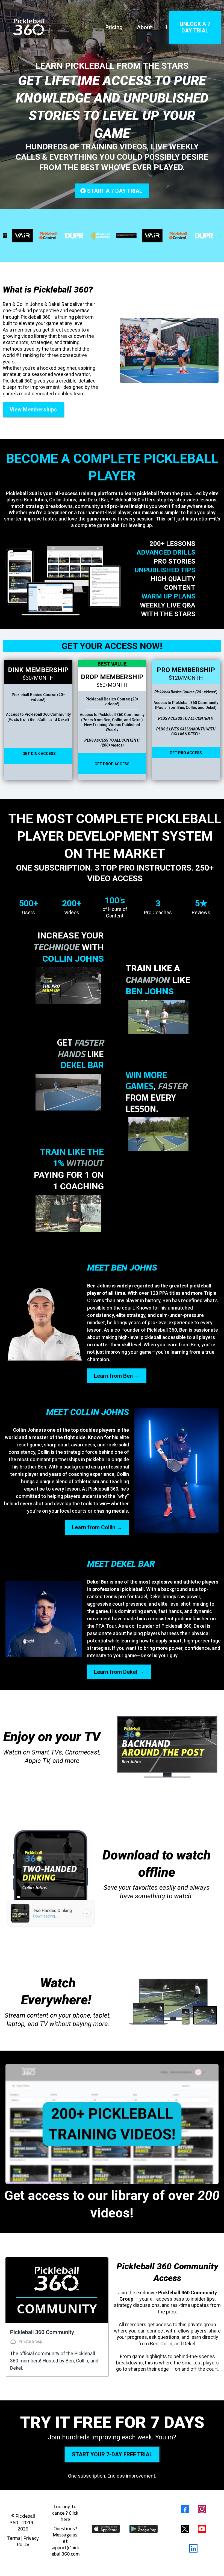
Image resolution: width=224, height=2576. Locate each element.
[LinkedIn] (193, 2548)
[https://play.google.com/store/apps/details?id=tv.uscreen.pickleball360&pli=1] (144, 2529)
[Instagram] (202, 2509)
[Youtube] (202, 2529)
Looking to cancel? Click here (65, 2513)
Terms (14, 2538)
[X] (185, 2529)
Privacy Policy (28, 2541)
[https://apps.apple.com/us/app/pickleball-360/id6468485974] (106, 2529)
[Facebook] (185, 2509)
